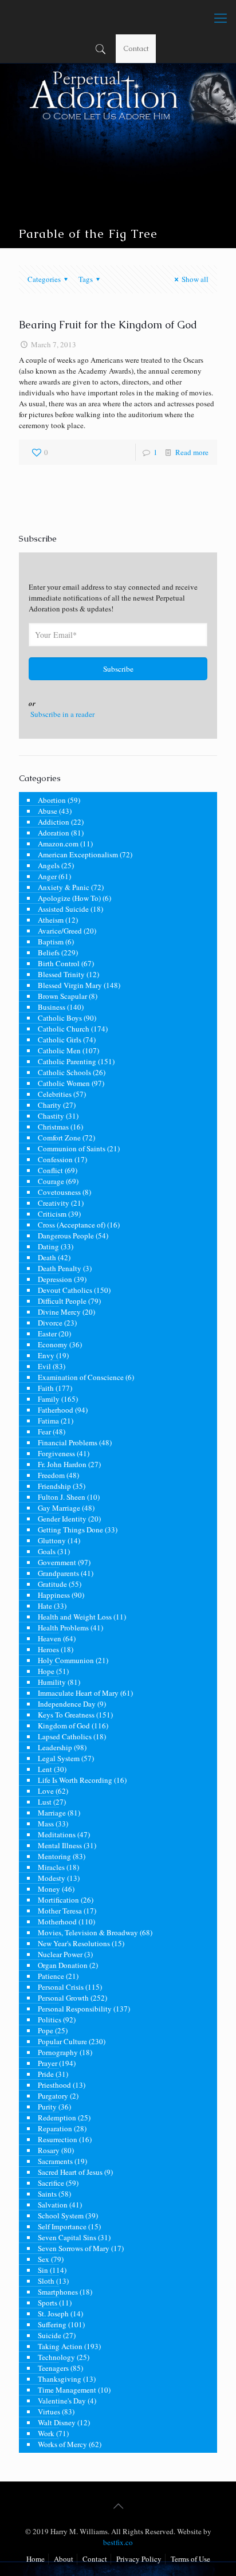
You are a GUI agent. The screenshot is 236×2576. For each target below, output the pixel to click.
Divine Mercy (59, 1312)
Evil (44, 1366)
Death (47, 1257)
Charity (50, 1105)
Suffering (52, 2324)
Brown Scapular (62, 996)
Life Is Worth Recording (75, 1780)
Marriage (52, 1813)
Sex (44, 2259)
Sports (48, 2303)
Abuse (48, 811)
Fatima (48, 1421)
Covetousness (59, 1192)
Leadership (55, 1747)
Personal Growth (63, 1998)
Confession (55, 1159)
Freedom (51, 1475)
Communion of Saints (72, 1148)
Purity (47, 2107)
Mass (46, 1824)
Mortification (58, 1900)
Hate (45, 1606)
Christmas (53, 1127)
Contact (136, 48)
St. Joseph (53, 2314)
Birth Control (59, 963)
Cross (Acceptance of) (72, 1225)
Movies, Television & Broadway (88, 1932)
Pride (46, 2074)
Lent (45, 1769)
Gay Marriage (59, 1508)
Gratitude (52, 1584)
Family (49, 1399)
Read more (192, 452)
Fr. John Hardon (62, 1464)
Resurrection (58, 2139)
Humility (52, 1682)
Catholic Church (64, 1029)
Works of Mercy (62, 2444)
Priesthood (54, 2085)
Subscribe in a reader (62, 714)
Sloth (46, 2281)
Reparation (55, 2128)
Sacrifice (51, 2183)
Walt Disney (57, 2422)
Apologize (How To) (69, 898)
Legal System (59, 1758)
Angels (49, 865)
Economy (53, 1344)
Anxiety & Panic (64, 887)
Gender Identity (62, 1519)
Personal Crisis (61, 1987)
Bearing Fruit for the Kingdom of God (108, 325)
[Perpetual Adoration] (118, 17)
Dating (48, 1246)
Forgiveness (56, 1453)
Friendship (54, 1486)
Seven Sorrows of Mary (74, 2248)
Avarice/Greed (60, 931)
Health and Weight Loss (75, 1617)
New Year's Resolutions (74, 1943)
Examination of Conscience (81, 1377)
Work (46, 2433)
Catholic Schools (64, 1072)
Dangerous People (66, 1236)
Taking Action (60, 2346)
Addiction (54, 822)
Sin (43, 2270)
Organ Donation (63, 1965)
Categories (44, 279)
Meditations (57, 1834)
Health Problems (63, 1628)
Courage (51, 1181)
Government (57, 1562)
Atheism (51, 920)
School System (61, 2216)
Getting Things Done (70, 1530)
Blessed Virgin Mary (70, 985)
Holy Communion (66, 1660)
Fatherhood (56, 1410)
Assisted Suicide (63, 909)
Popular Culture (62, 2041)
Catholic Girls (60, 1040)
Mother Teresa (60, 1911)
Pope (46, 2030)
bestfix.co (118, 2542)
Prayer (48, 2063)
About (64, 2559)
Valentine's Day (62, 2401)
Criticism (52, 1214)
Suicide (50, 2335)
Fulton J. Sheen (62, 1497)
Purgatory (53, 2096)
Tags (86, 279)
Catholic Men (59, 1050)
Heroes (48, 1649)
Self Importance (62, 2226)
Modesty (52, 1878)
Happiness (54, 1595)
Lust (45, 1802)
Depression (55, 1279)
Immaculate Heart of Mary (78, 1693)
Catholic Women (64, 1083)
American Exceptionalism (78, 854)
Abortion (52, 800)
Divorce (50, 1323)
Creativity (54, 1203)
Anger (47, 876)
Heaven (50, 1638)
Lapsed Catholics (65, 1736)
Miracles (51, 1867)
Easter (47, 1334)
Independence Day (67, 1704)
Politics (50, 2020)
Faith (46, 1388)
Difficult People (62, 1301)
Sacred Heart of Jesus (70, 2172)
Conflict (50, 1170)
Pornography (58, 2052)
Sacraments (55, 2161)
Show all (195, 279)
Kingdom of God (64, 1726)
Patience (51, 1976)
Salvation (53, 2205)
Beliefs (49, 952)
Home (36, 2559)
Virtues (49, 2412)
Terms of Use (190, 2559)
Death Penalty (60, 1268)
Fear (44, 1432)
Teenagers (53, 2368)
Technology (56, 2357)
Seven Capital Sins (67, 2237)
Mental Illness (60, 1845)
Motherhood (57, 1922)
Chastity (51, 1116)
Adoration (54, 833)
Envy (46, 1355)
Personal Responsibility (75, 2009)
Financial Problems (68, 1442)
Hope (46, 1671)
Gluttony (52, 1540)
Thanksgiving (60, 2379)
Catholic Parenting (67, 1061)
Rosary (49, 2150)
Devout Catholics (65, 1290)
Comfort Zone (59, 1138)
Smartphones (58, 2292)
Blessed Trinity (61, 974)
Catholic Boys (60, 1018)
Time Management (67, 2390)
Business (52, 1007)
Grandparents (58, 1573)
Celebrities (55, 1094)
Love (46, 1791)
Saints (47, 2194)
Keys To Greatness (66, 1715)
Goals (47, 1551)
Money (49, 1889)
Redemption (57, 2118)
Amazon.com (58, 844)
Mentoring (54, 1856)
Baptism (51, 942)
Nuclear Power (60, 1954)
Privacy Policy (139, 2559)
